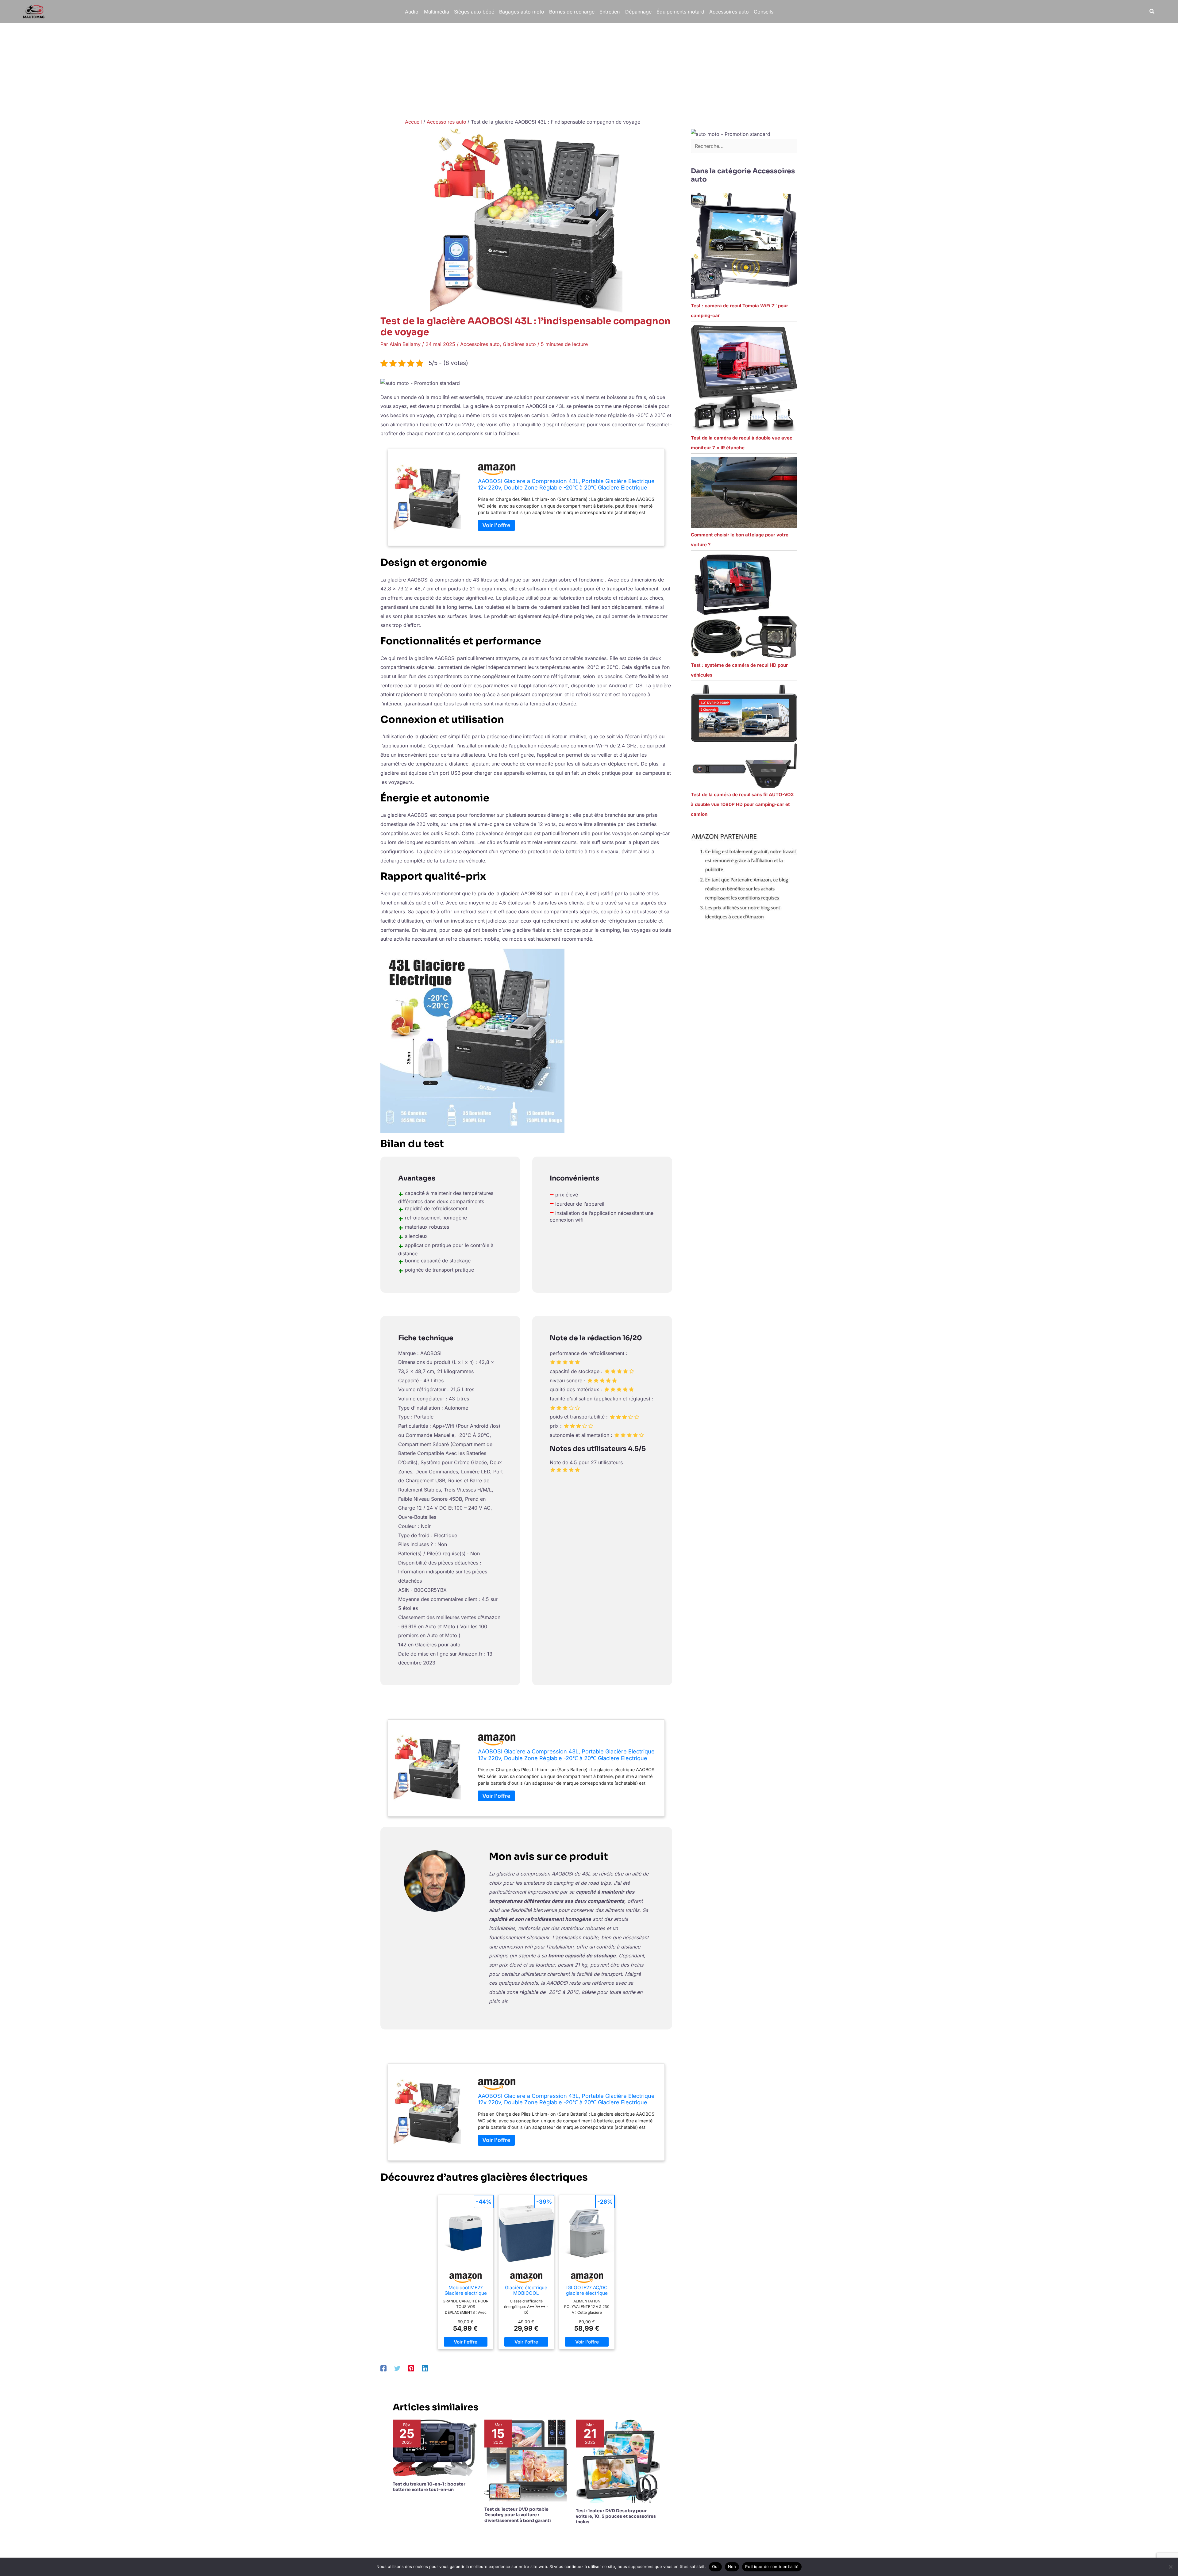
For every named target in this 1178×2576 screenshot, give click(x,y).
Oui (715, 2566)
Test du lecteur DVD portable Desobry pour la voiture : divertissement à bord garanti (518, 2515)
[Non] (1170, 2567)
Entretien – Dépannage (626, 12)
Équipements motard (680, 12)
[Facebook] (383, 2368)
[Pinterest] (411, 2368)
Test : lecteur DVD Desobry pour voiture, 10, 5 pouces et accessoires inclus (616, 2516)
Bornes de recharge (572, 12)
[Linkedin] (425, 2368)
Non (732, 2566)
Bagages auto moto (522, 12)
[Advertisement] (589, 69)
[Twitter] (397, 2368)
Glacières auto (519, 344)
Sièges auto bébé (474, 12)
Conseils (764, 12)
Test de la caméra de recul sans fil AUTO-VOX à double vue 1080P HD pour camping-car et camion (742, 804)
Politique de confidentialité (772, 2566)
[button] (1152, 12)
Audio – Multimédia (427, 12)
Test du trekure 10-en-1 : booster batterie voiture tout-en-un (429, 2487)
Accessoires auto (729, 12)
